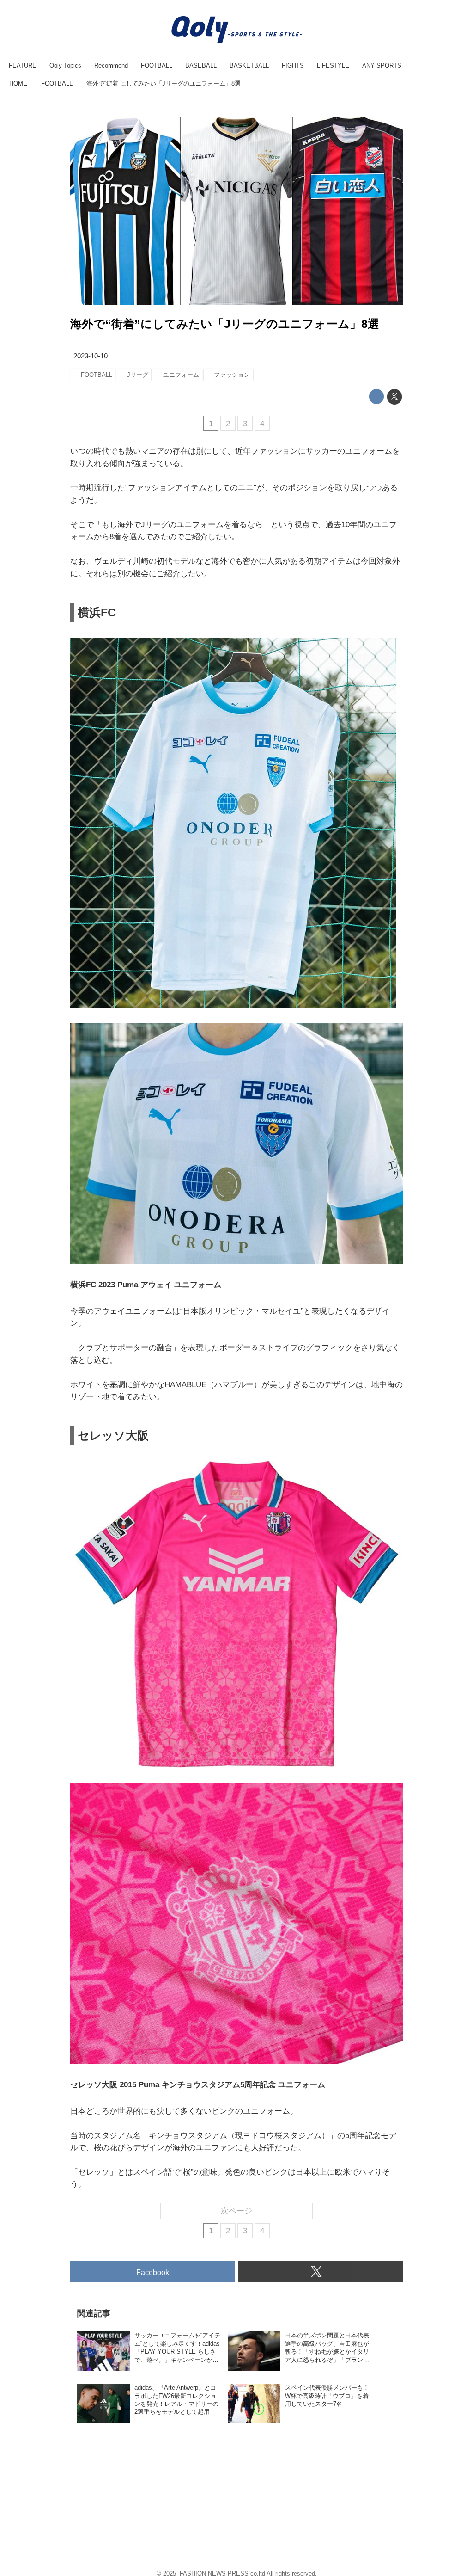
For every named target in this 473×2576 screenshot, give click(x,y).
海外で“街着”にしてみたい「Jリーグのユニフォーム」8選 (225, 324)
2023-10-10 (91, 356)
